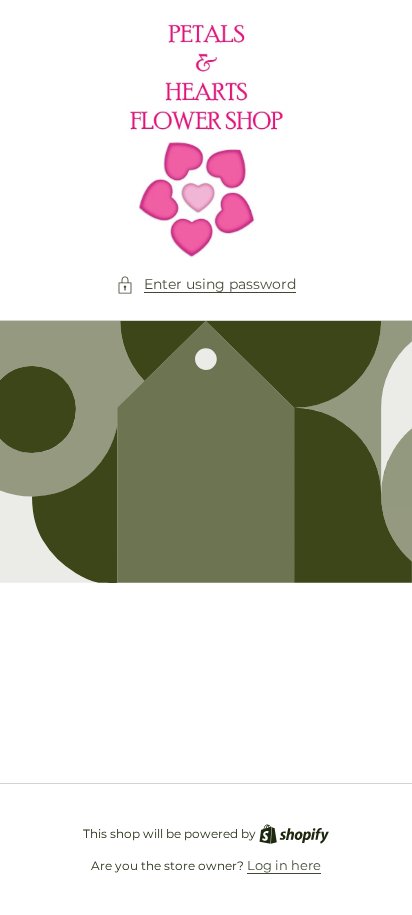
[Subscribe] (334, 715)
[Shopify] (294, 833)
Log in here (284, 865)
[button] (206, 284)
